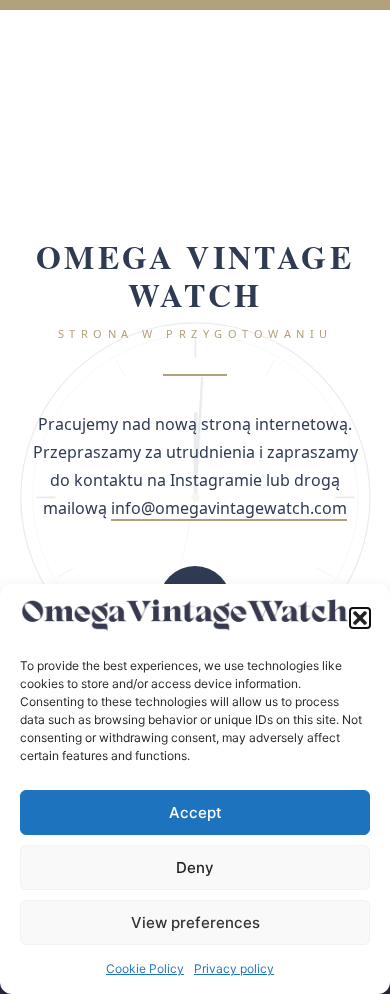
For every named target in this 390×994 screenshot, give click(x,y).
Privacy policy (234, 968)
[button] (360, 618)
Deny (195, 867)
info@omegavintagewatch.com (229, 508)
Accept (195, 812)
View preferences (195, 922)
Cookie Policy (145, 968)
